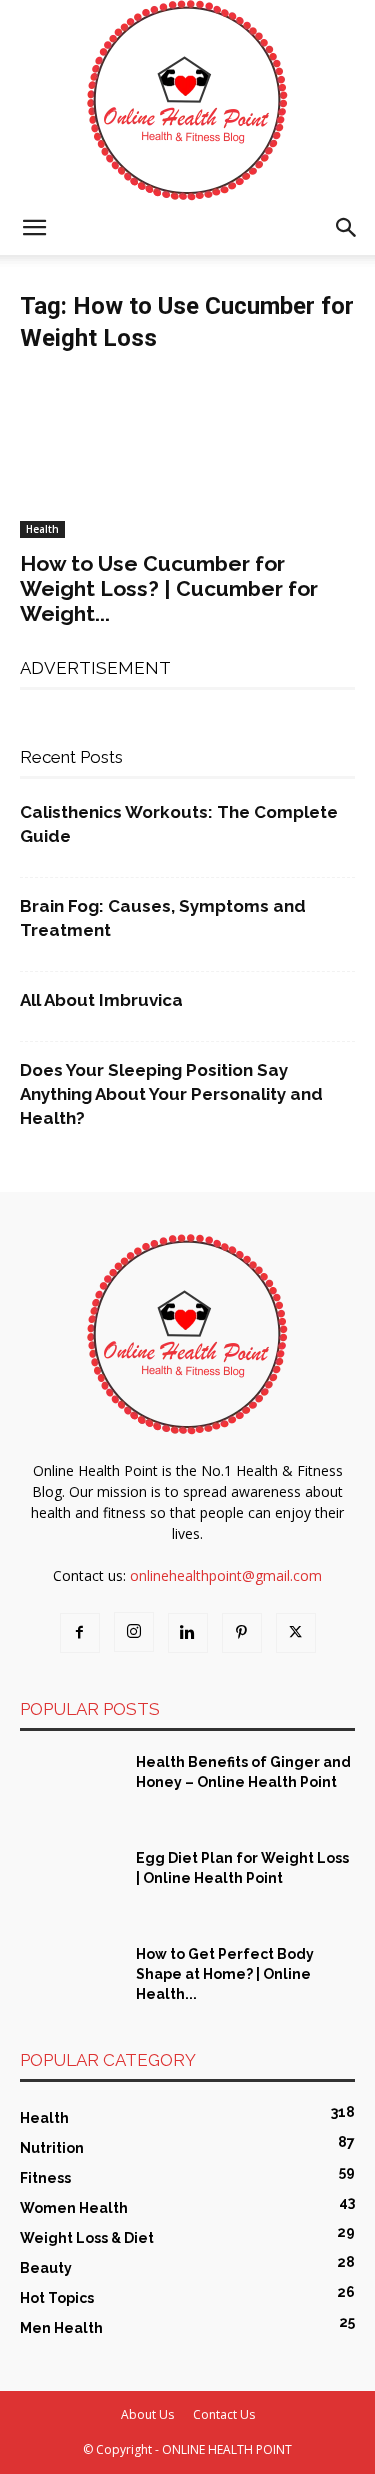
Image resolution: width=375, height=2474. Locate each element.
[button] (34, 228)
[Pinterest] (242, 1633)
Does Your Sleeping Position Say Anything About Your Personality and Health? (171, 1094)
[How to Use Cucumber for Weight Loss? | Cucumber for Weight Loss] (187, 455)
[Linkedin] (188, 1633)
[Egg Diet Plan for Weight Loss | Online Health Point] (70, 1883)
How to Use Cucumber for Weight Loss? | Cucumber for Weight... (169, 588)
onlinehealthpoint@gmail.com (226, 1575)
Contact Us (224, 2414)
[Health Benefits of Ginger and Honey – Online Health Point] (70, 1787)
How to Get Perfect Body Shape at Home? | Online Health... (225, 1974)
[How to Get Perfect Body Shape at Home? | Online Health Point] (70, 1979)
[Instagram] (134, 1632)
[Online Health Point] (187, 100)
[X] (296, 1633)
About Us (147, 2414)
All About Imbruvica (101, 1000)
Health (42, 529)
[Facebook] (80, 1633)
